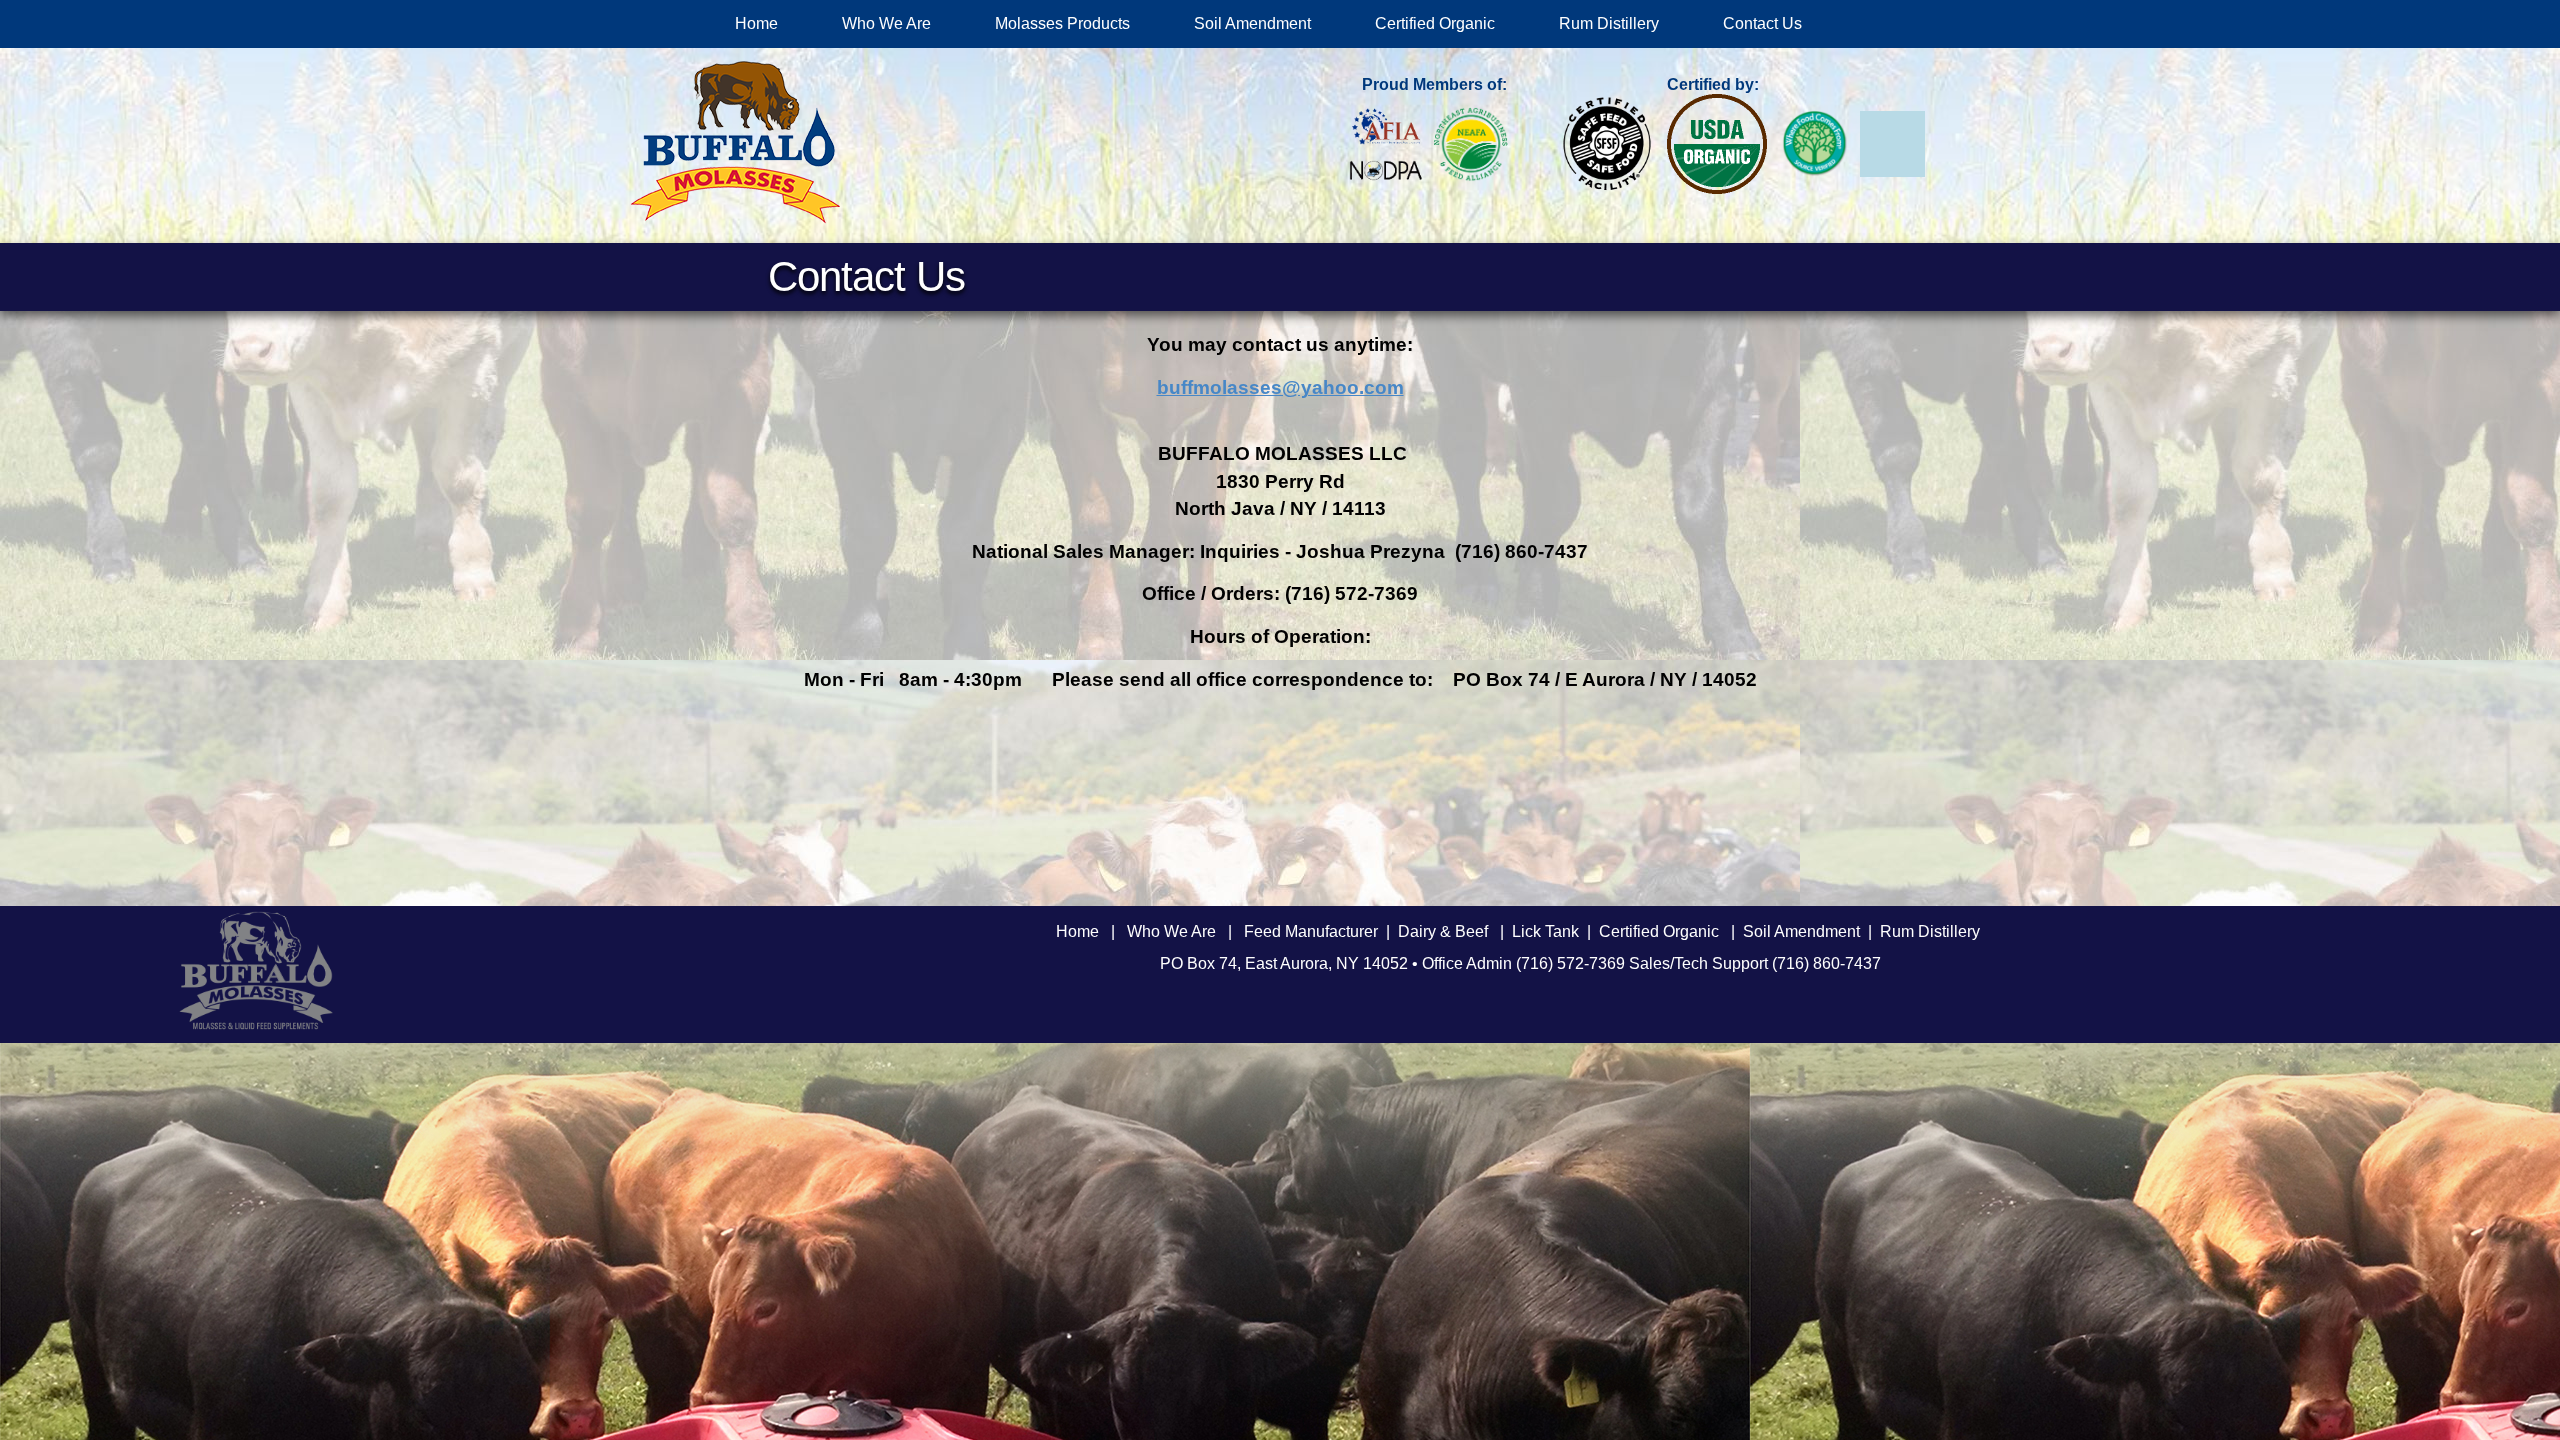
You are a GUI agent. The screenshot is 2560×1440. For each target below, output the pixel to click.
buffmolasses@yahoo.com (1280, 387)
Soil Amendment (1252, 23)
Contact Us (1762, 23)
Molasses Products (1062, 23)
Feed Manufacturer (1311, 931)
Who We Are (886, 23)
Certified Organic (1435, 23)
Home (756, 23)
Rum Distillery (1609, 23)
